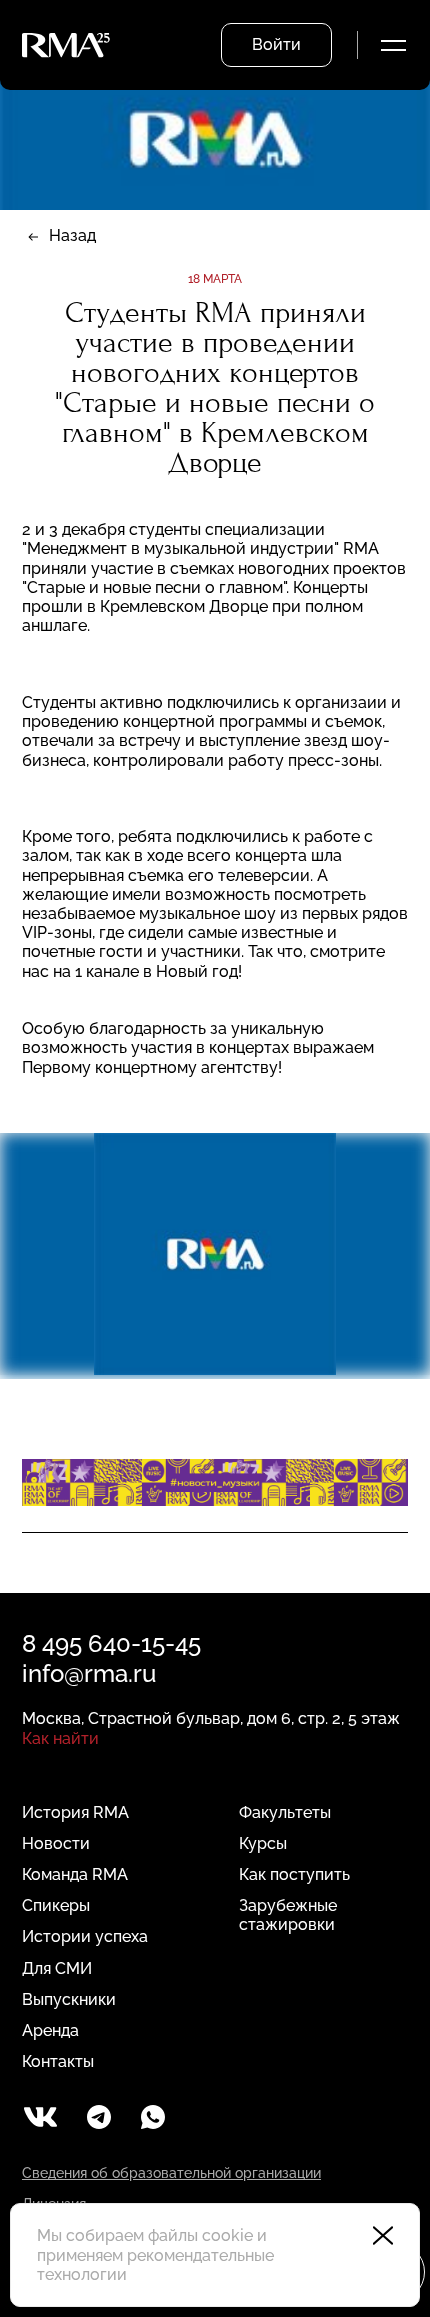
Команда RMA (75, 1874)
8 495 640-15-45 (111, 1643)
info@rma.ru (89, 1673)
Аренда (50, 2030)
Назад (72, 235)
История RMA (75, 1812)
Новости (56, 1843)
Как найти (60, 1738)
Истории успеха (85, 1936)
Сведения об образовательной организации (171, 2173)
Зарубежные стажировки (288, 1915)
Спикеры (56, 1905)
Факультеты (285, 1812)
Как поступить (294, 1874)
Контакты (58, 2061)
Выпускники (69, 1999)
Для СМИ (57, 1968)
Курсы (263, 1843)
